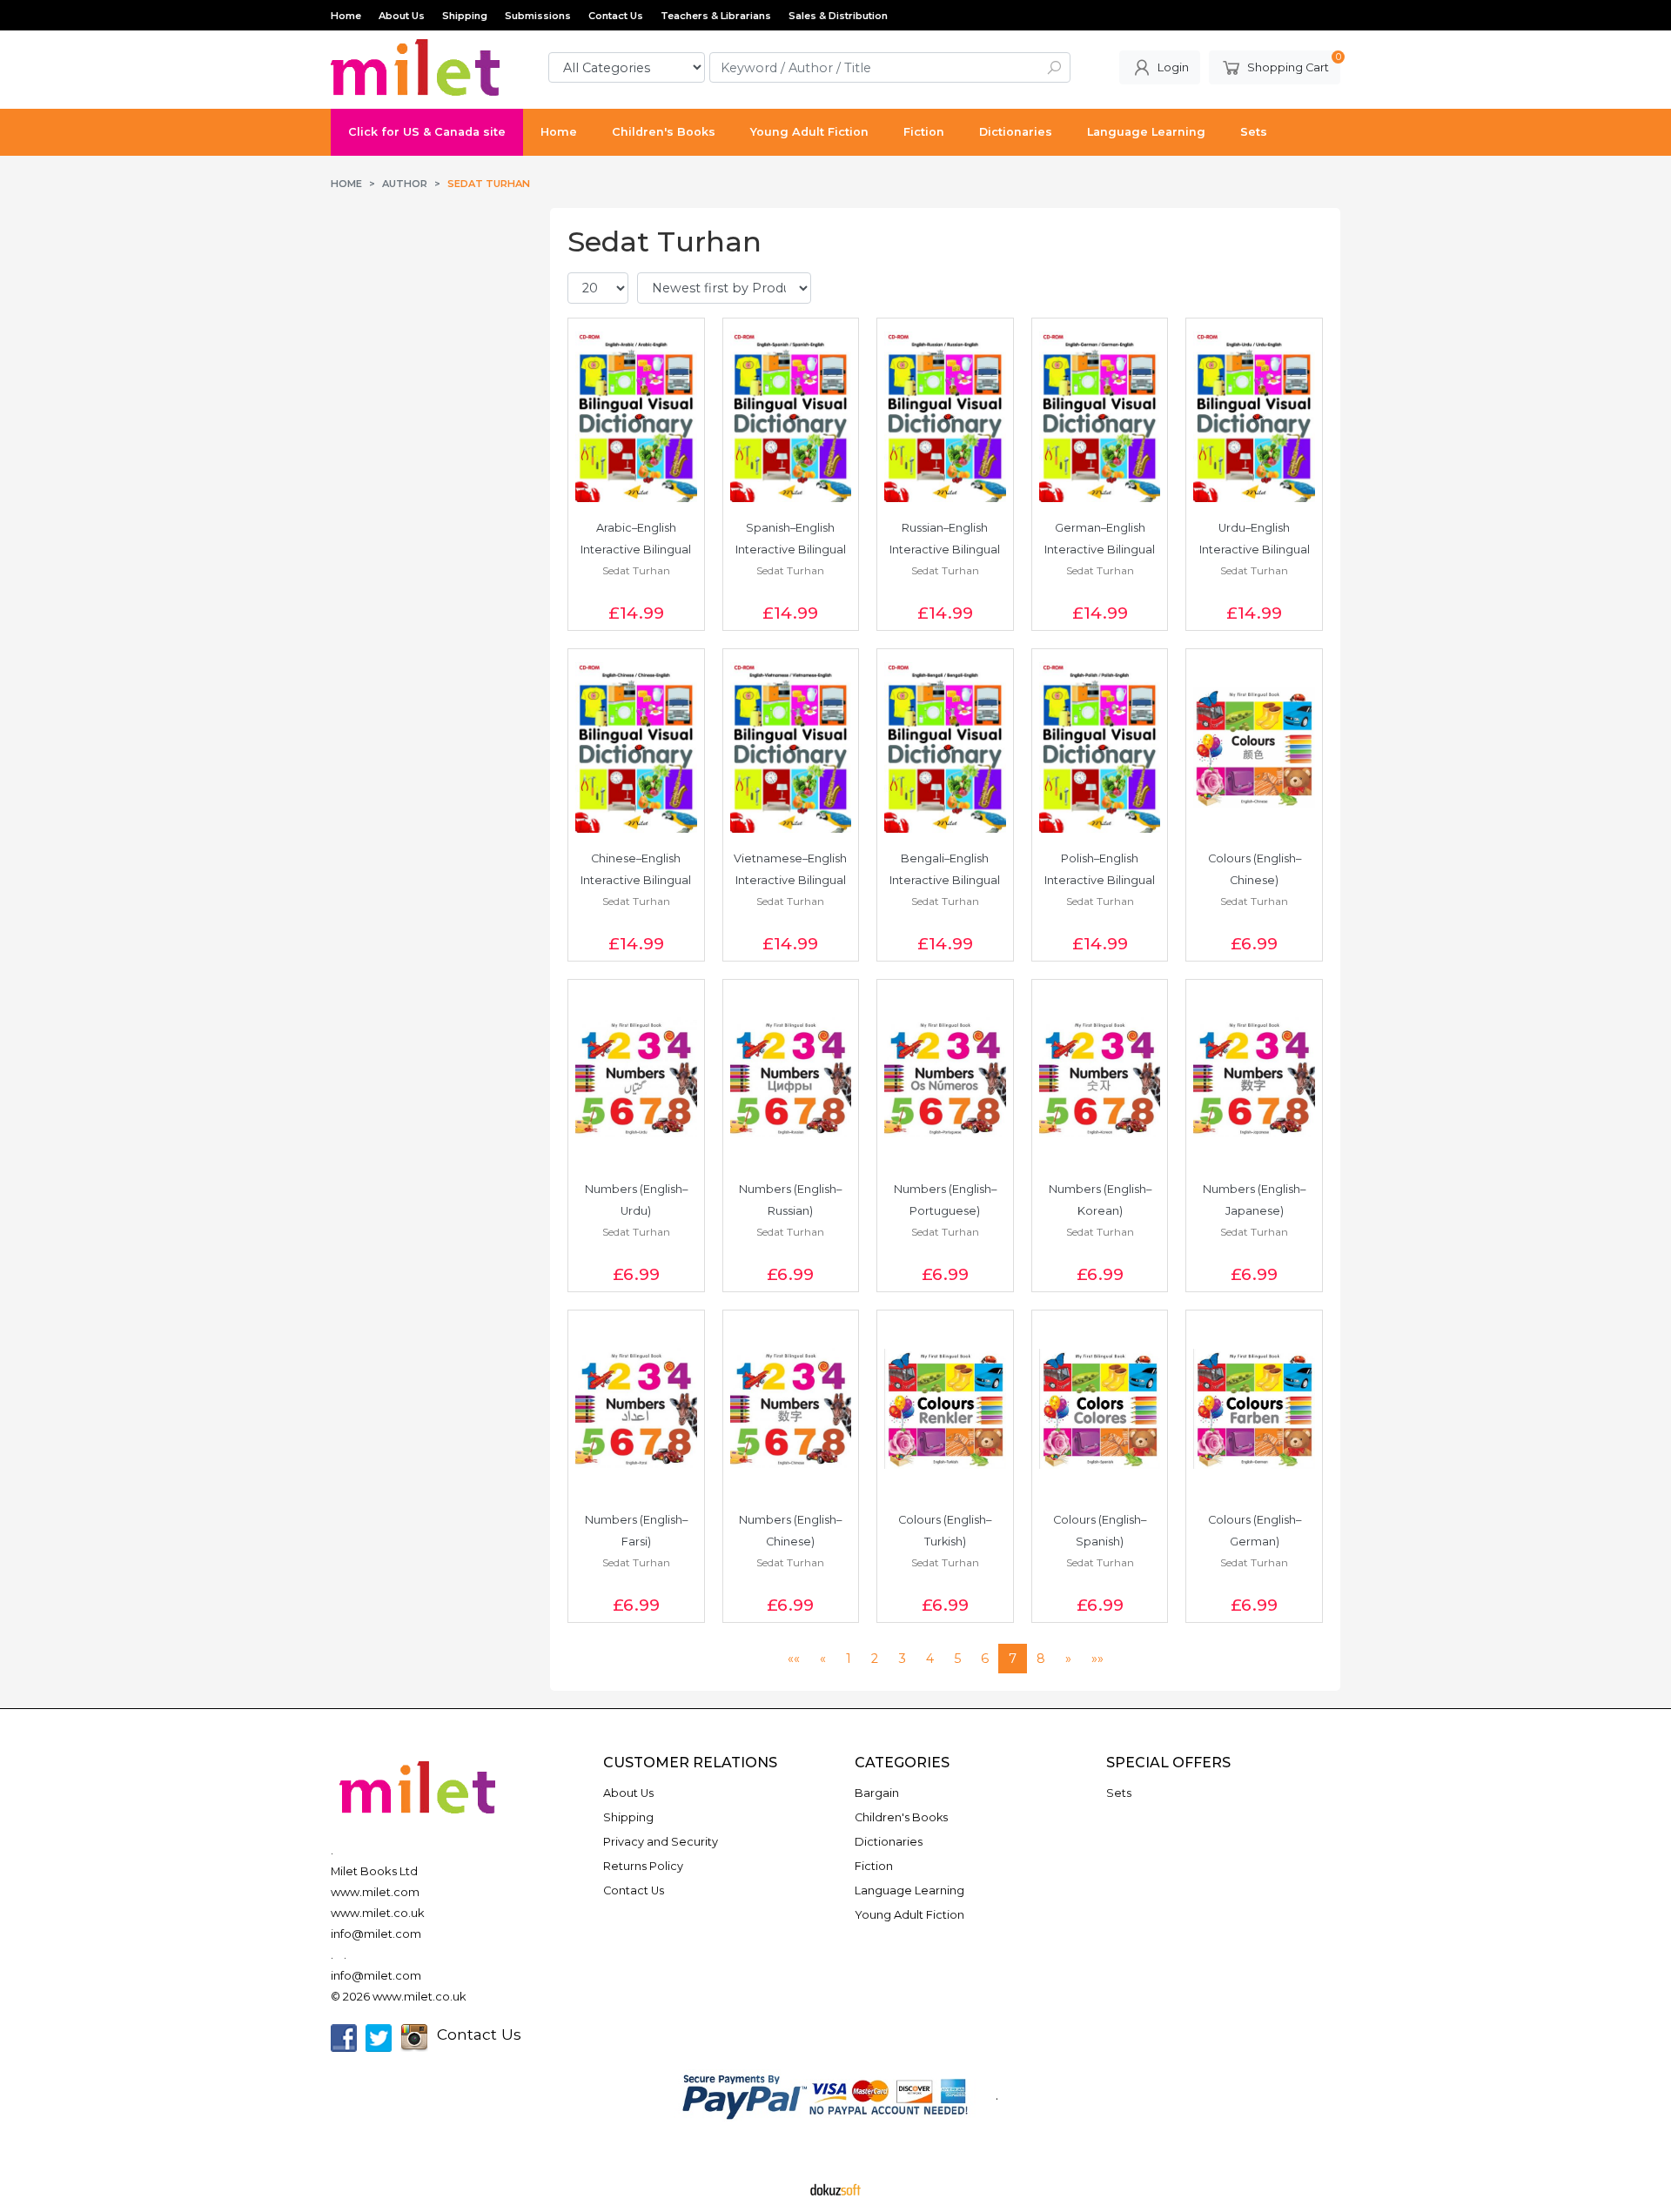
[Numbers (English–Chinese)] (791, 1409)
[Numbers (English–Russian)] (791, 1078)
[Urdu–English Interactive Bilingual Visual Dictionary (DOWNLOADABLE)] (1254, 417)
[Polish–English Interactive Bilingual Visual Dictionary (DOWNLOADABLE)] (1100, 747)
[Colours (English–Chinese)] (1254, 747)
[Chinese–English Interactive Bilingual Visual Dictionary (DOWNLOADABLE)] (636, 747)
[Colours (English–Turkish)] (945, 1409)
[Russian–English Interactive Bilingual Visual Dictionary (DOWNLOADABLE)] (945, 417)
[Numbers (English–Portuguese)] (945, 1078)
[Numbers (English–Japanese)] (1254, 1078)
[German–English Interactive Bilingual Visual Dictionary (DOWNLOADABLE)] (1100, 417)
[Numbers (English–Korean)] (1100, 1078)
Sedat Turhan (636, 570)
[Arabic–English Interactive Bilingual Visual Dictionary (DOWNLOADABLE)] (636, 417)
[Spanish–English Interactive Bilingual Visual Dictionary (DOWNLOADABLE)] (791, 417)
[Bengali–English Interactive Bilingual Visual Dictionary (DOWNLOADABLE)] (945, 747)
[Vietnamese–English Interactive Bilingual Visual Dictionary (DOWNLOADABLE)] (791, 747)
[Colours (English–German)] (1254, 1409)
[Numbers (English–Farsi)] (636, 1409)
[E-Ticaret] (835, 2189)
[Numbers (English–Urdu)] (636, 1078)
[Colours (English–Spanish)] (1100, 1409)
